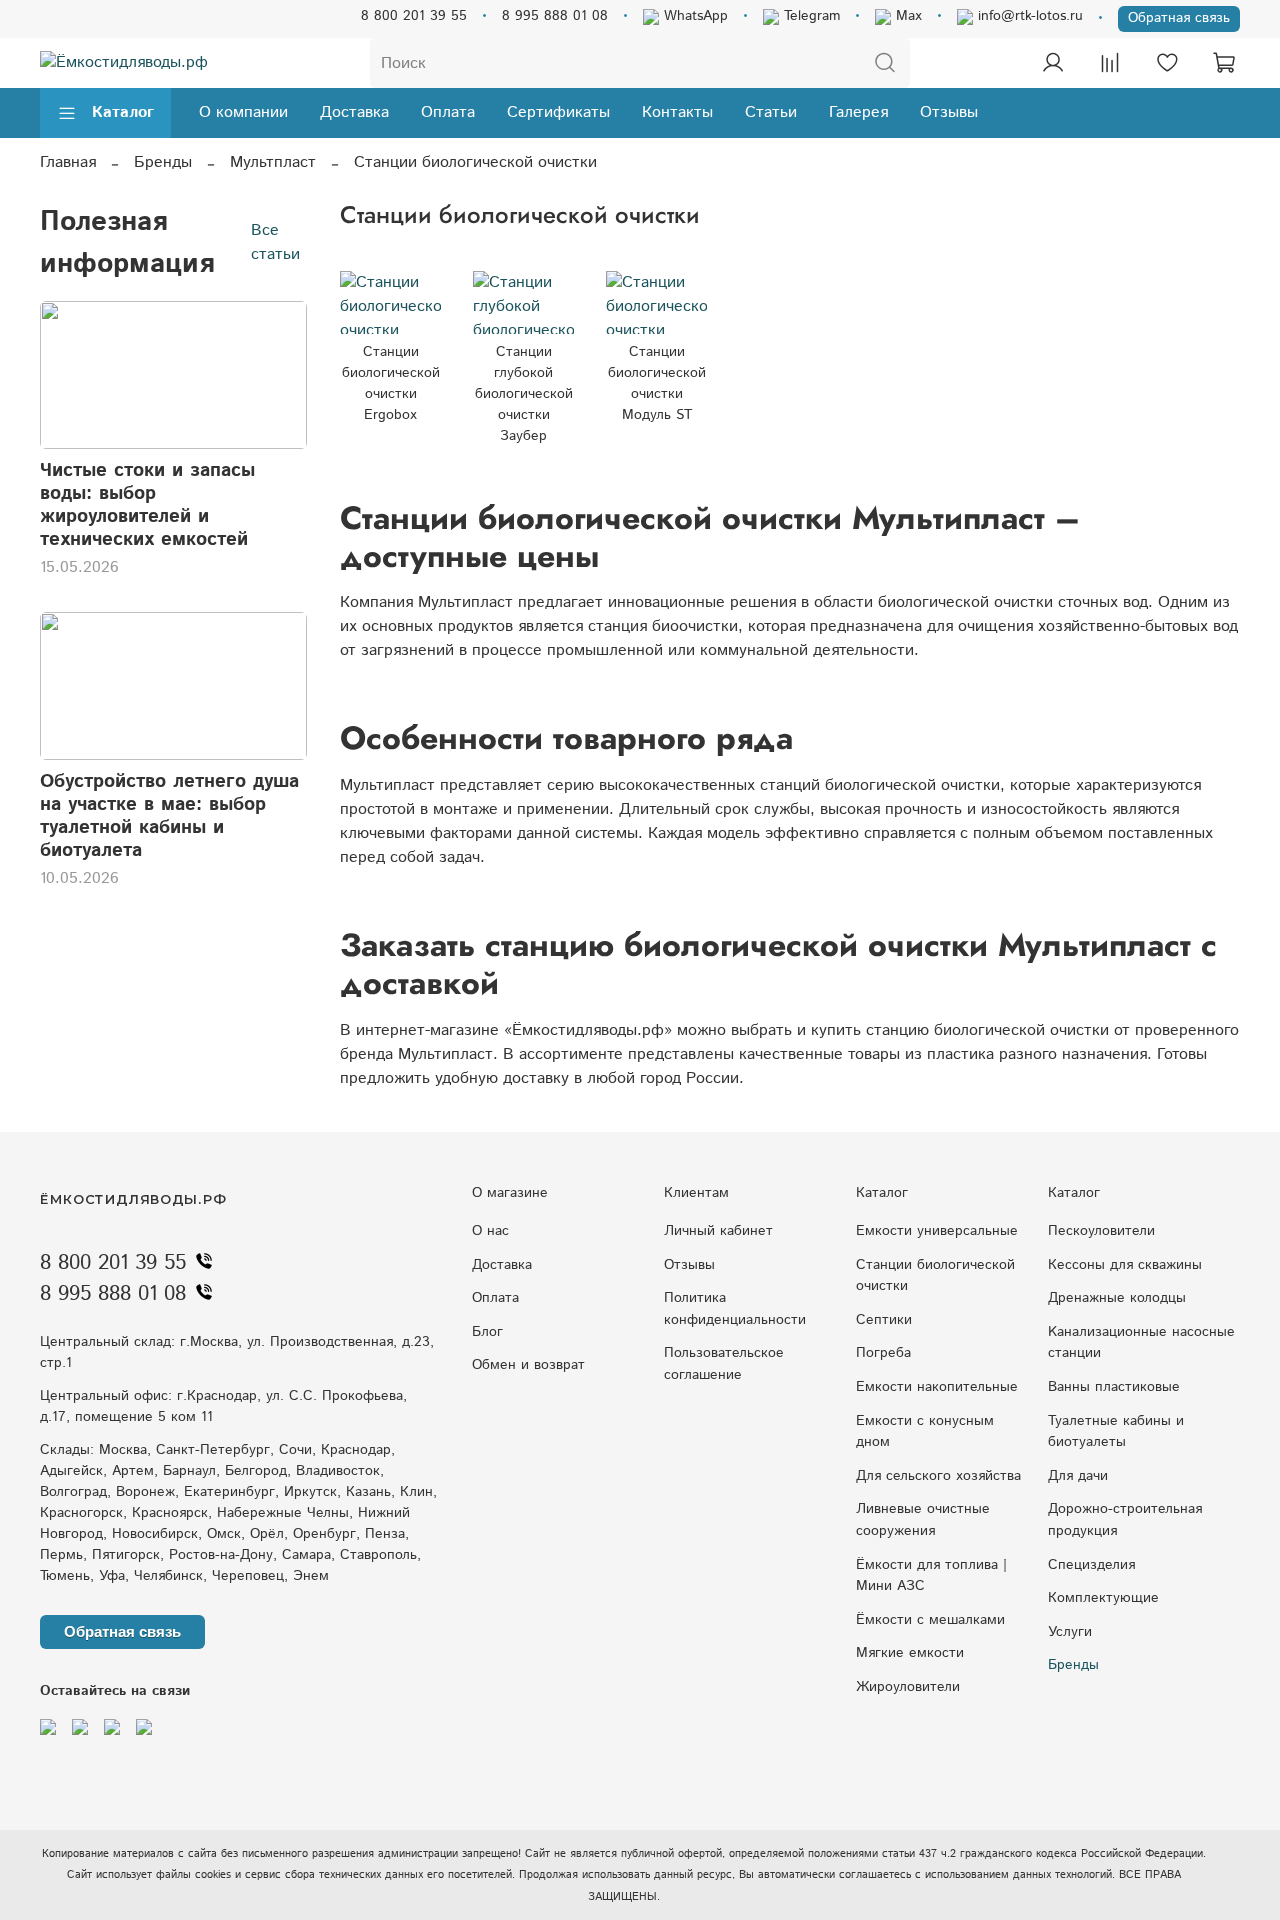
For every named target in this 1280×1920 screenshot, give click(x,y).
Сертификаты (558, 112)
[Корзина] (1224, 63)
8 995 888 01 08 (555, 16)
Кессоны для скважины (1125, 1265)
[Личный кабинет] (1053, 63)
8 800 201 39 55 (414, 16)
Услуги (1070, 1632)
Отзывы (949, 112)
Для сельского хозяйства (938, 1476)
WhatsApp (693, 16)
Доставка (354, 112)
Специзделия (1091, 1565)
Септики (884, 1320)
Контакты (677, 112)
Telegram (809, 16)
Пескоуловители (1101, 1231)
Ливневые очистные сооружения (923, 1520)
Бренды (163, 162)
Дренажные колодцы (1117, 1298)
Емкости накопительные (937, 1387)
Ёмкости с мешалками (930, 1620)
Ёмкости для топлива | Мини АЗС (931, 1576)
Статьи (771, 112)
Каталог (123, 112)
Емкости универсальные (937, 1231)
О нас (490, 1231)
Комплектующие (1103, 1598)
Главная (68, 162)
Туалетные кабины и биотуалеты (1116, 1432)
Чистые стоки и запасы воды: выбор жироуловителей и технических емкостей (147, 505)
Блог (487, 1332)
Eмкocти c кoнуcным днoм (925, 1432)
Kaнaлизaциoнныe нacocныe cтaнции (1141, 1343)
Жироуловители (908, 1687)
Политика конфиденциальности (735, 1309)
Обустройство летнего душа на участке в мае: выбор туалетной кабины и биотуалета (169, 816)
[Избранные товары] (1167, 63)
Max (906, 16)
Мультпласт (273, 162)
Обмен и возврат (528, 1365)
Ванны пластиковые (1114, 1387)
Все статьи (275, 242)
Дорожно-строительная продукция (1125, 1520)
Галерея (858, 112)
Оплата (448, 112)
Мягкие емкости (910, 1653)
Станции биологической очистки (935, 1276)
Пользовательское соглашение (724, 1364)
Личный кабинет (718, 1231)
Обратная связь (1179, 18)
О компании (243, 112)
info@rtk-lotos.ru (1028, 16)
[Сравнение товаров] (1110, 63)
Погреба (883, 1353)
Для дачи (1078, 1476)
